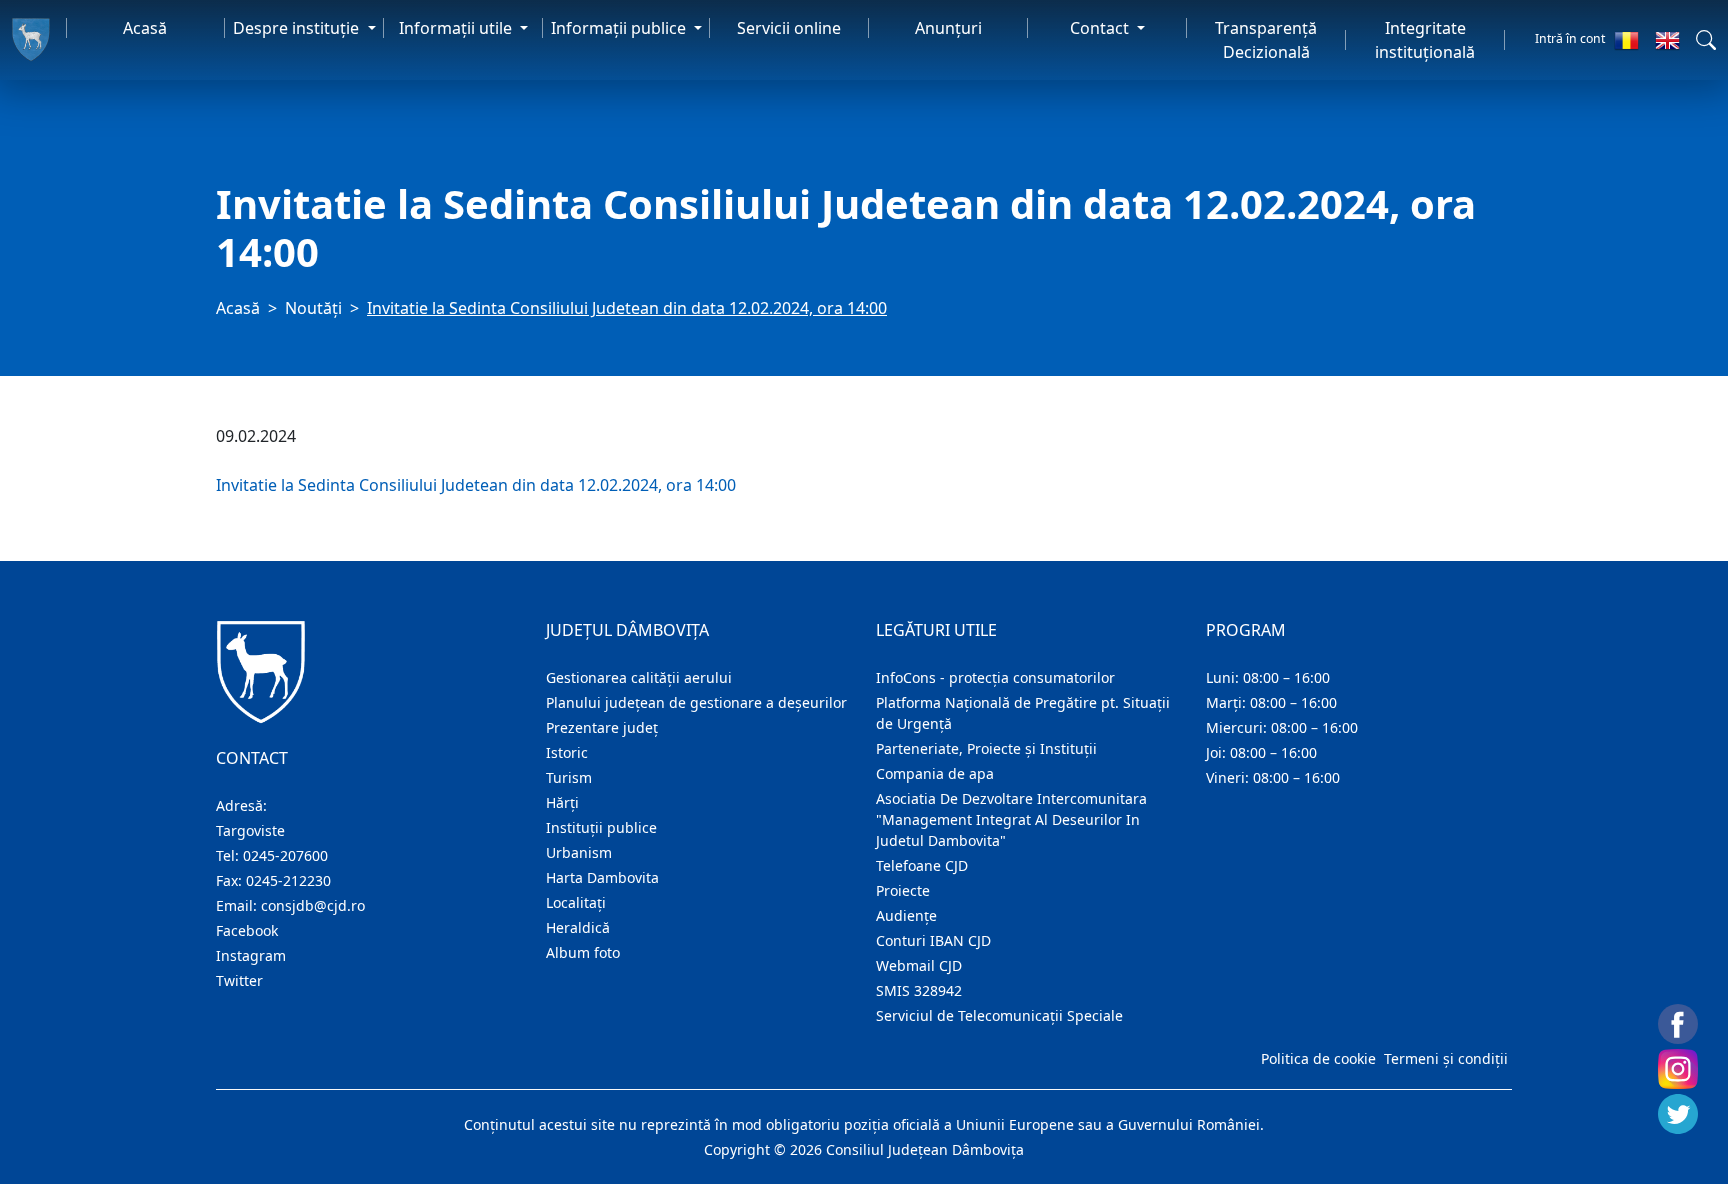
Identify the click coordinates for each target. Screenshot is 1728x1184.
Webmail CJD (919, 965)
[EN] (1667, 40)
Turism (569, 777)
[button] (1706, 40)
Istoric (567, 752)
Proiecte (903, 890)
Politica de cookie (1318, 1058)
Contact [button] (1101, 28)
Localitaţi (576, 902)
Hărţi (562, 802)
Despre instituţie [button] (298, 28)
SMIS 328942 (919, 990)
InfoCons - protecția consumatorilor (995, 677)
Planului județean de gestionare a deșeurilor (696, 702)
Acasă (145, 28)
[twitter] (1678, 1114)
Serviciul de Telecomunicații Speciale (999, 1015)
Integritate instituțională (1425, 40)
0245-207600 (285, 855)
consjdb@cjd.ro (313, 905)
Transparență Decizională (1266, 40)
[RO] (1626, 40)
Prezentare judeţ (602, 727)
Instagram (251, 955)
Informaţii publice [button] (620, 28)
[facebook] (1678, 1024)
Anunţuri (948, 28)
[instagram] (1678, 1069)
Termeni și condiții (1446, 1058)
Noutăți (313, 308)
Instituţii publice (601, 827)
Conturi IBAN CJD (933, 940)
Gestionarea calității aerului (639, 677)
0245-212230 (288, 880)
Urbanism (579, 852)
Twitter (239, 980)
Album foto (583, 952)
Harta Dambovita (602, 877)
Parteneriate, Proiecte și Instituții (986, 748)
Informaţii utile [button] (457, 28)
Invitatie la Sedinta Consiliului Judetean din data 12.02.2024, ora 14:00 (476, 485)
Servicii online (789, 28)
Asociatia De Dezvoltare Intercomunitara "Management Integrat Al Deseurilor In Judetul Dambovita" (1011, 819)
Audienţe (906, 915)
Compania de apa (935, 773)
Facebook (247, 930)
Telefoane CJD (922, 865)
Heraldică (578, 927)
